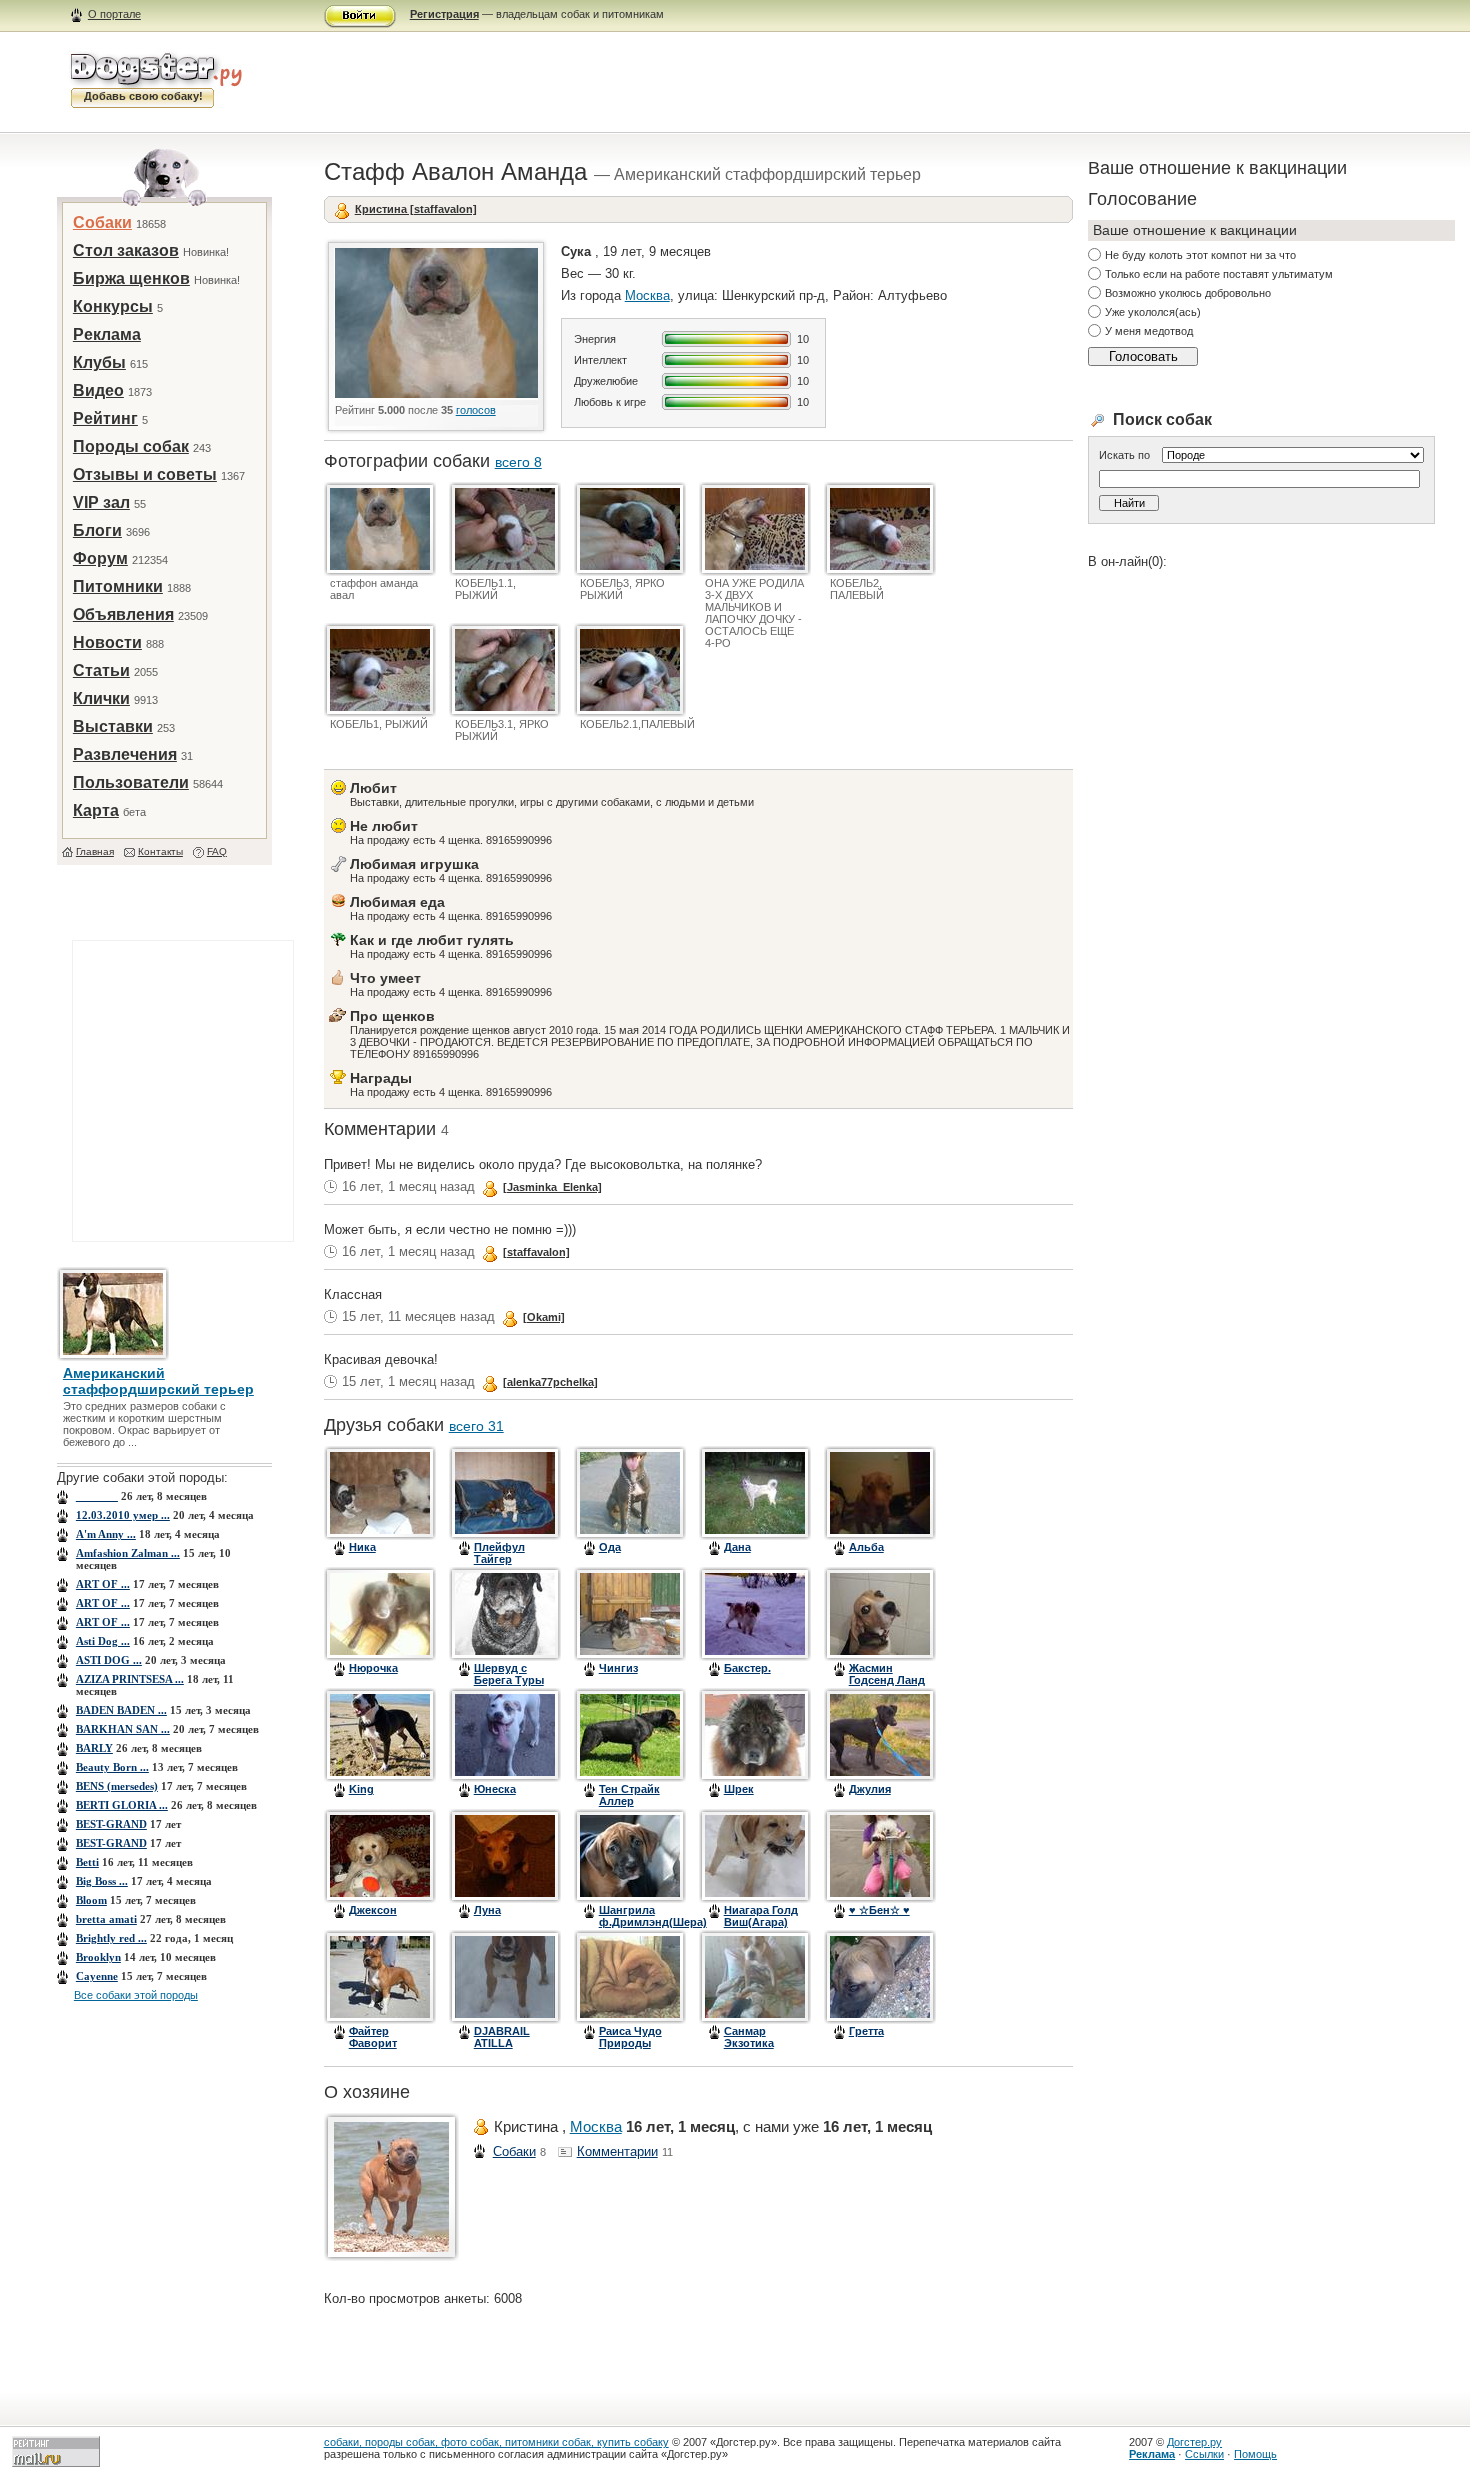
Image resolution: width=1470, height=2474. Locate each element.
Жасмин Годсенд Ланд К (887, 1680)
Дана (737, 1547)
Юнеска (495, 1789)
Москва (647, 295)
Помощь (1255, 2454)
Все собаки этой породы (136, 1995)
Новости (107, 642)
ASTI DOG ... (109, 1660)
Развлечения (125, 754)
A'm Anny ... (106, 1534)
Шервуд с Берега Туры (509, 1674)
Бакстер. (747, 1668)
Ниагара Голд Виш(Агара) (761, 1916)
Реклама (107, 334)
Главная (95, 851)
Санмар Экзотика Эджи (749, 2043)
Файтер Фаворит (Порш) (373, 2043)
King (361, 1789)
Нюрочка (373, 1668)
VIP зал (101, 502)
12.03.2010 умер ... (123, 1515)
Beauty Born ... (112, 1767)
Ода (610, 1547)
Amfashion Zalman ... (128, 1553)
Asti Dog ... (103, 1641)
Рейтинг (105, 418)
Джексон (373, 1910)
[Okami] (544, 1317)
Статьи (101, 670)
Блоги (97, 530)
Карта (96, 810)
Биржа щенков (131, 278)
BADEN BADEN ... (121, 1710)
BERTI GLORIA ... (122, 1805)
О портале (114, 14)
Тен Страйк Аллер (629, 1795)
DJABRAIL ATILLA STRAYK (502, 2043)
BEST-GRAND (111, 1824)
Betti (87, 1862)
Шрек (739, 1789)
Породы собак (131, 446)
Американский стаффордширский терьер (158, 1381)
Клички (101, 698)
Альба (866, 1547)
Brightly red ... (111, 1938)
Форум (100, 558)
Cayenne (97, 1976)
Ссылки (1204, 2454)
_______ (97, 1496)
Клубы (99, 362)
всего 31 (476, 1426)
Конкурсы (113, 306)
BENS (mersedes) (117, 1786)
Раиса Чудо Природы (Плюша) (630, 2043)
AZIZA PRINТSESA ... (130, 1679)
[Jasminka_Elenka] (552, 1187)
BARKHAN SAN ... (123, 1729)
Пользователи (131, 782)
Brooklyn (98, 1957)
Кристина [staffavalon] (416, 209)
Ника (362, 1547)
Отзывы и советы (145, 474)
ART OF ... (103, 1584)
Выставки (113, 726)
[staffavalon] (536, 1252)
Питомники (118, 586)
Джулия (870, 1789)
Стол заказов (126, 250)
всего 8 (518, 462)
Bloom (91, 1900)
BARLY (94, 1748)
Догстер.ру (1194, 2442)
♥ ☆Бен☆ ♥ (879, 1910)
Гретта (866, 2031)
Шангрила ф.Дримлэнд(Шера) (653, 1916)
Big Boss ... (102, 1881)
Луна (487, 1910)
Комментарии (617, 2151)
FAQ (217, 851)
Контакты (160, 851)
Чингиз (618, 1668)
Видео (98, 390)
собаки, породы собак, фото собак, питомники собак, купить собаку (496, 2442)
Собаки (102, 222)
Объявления (123, 614)
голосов (476, 410)
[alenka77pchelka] (550, 1382)
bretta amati (106, 1919)
